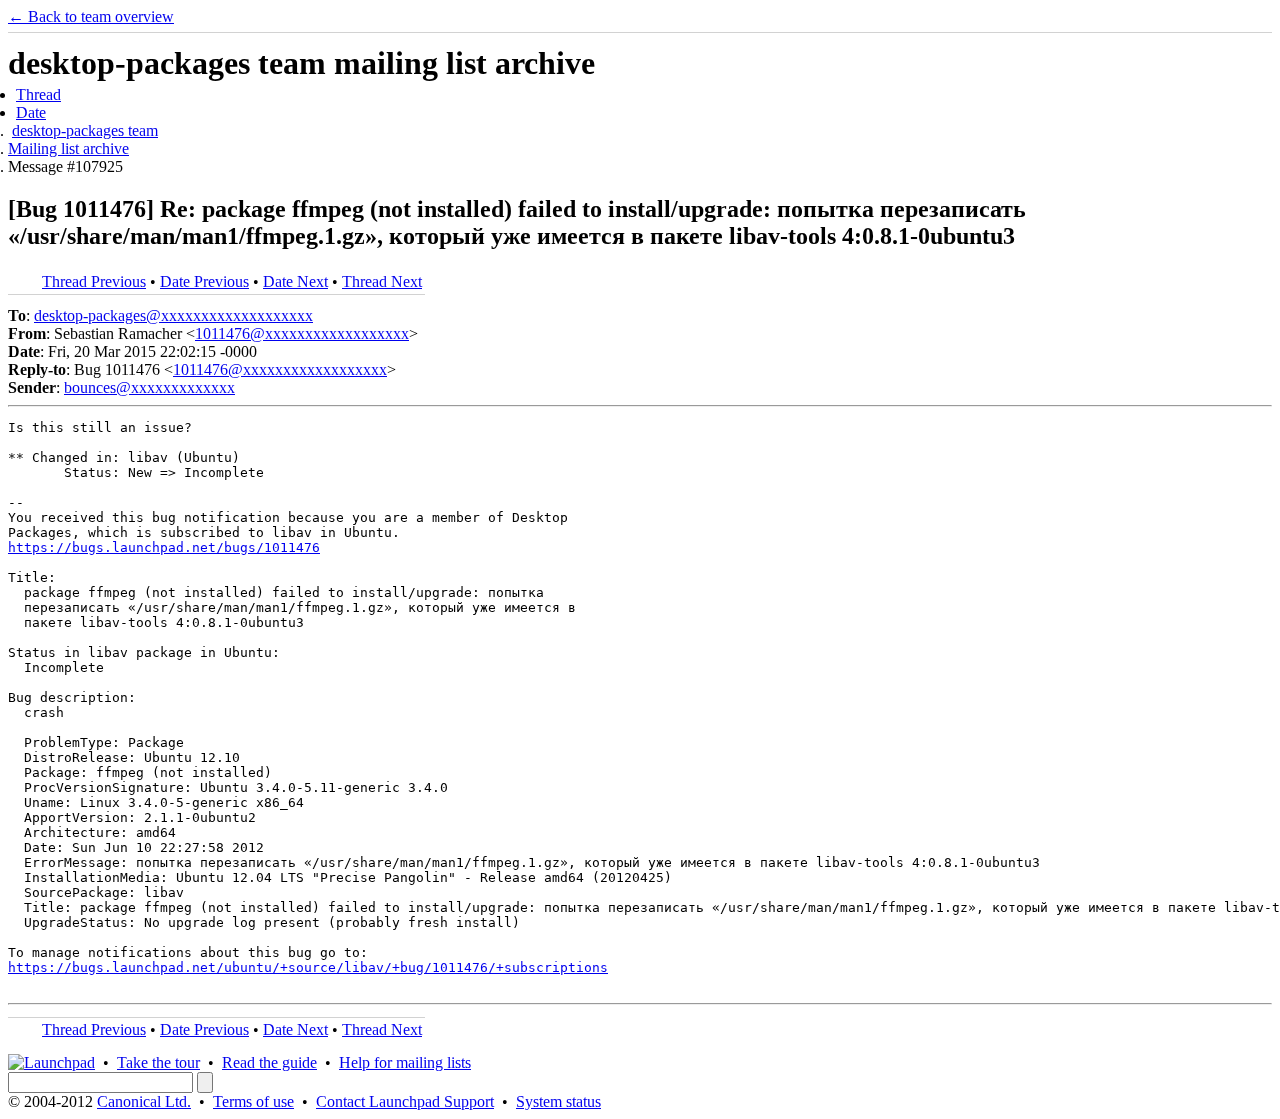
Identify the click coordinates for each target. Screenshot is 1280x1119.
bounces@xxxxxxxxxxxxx (149, 387)
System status (558, 1101)
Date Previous (204, 281)
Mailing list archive (68, 148)
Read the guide (269, 1062)
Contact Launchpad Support (405, 1101)
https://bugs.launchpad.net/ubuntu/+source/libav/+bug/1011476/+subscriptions (308, 967)
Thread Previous (94, 281)
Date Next (295, 281)
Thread (38, 94)
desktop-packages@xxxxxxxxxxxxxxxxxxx (173, 315)
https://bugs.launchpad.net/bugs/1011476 (164, 547)
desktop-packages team (85, 130)
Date (31, 112)
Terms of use (253, 1101)
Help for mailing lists (405, 1062)
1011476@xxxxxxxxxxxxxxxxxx (302, 333)
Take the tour (158, 1062)
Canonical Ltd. (144, 1101)
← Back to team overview (91, 16)
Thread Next (382, 281)
